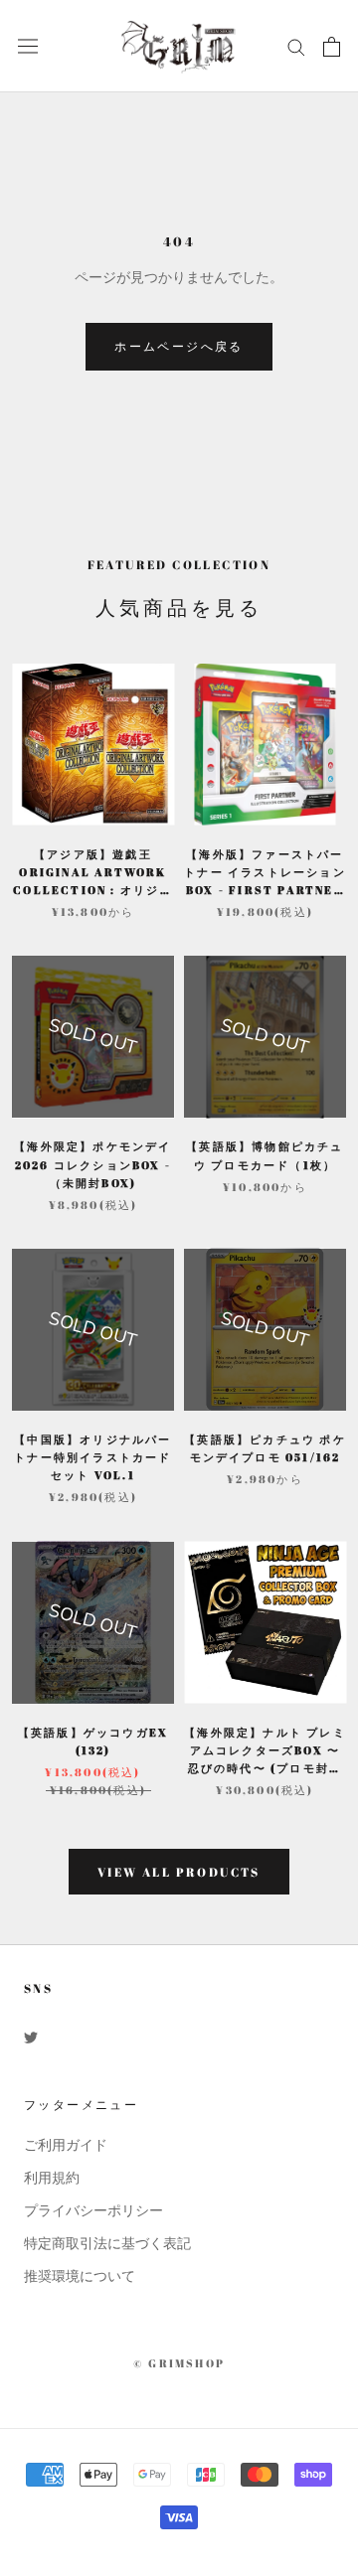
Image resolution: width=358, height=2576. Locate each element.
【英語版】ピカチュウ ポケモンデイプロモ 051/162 (265, 1448)
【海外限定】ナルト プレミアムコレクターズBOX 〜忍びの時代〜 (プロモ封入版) (265, 1751)
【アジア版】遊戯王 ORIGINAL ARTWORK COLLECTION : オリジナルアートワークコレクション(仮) (92, 873)
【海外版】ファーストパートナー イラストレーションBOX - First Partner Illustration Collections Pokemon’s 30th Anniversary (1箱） (265, 873)
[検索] (296, 46)
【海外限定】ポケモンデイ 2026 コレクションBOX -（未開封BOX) (92, 1164)
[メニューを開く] (28, 46)
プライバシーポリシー (93, 2211)
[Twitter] (31, 2036)
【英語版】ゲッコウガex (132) (93, 1741)
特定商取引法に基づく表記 (107, 2244)
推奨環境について (80, 2276)
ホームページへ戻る (179, 346)
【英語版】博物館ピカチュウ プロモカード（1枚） (265, 1155)
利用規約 (52, 2178)
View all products (179, 1872)
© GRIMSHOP (179, 2363)
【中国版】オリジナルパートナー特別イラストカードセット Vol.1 (92, 1457)
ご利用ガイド (66, 2145)
